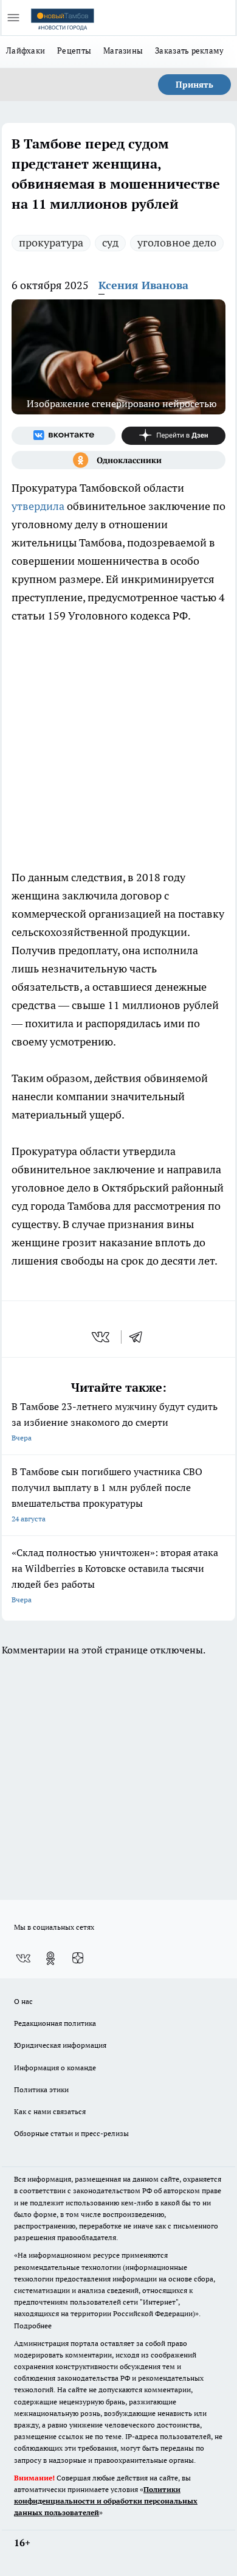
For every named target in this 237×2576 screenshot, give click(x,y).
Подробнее (33, 2326)
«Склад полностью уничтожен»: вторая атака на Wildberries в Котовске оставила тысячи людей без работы (115, 1575)
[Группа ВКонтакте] (64, 436)
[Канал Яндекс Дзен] (173, 436)
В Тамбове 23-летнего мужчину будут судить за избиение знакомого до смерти (115, 1421)
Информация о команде (55, 2068)
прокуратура (51, 243)
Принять (194, 85)
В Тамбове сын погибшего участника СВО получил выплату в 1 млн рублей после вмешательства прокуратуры (107, 1494)
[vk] (102, 1337)
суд (110, 243)
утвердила (38, 506)
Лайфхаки (26, 51)
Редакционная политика (55, 2023)
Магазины (123, 51)
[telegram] (140, 1337)
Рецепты (74, 51)
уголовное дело (177, 243)
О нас (23, 2001)
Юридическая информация (60, 2045)
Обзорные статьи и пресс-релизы (71, 2133)
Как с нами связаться (50, 2111)
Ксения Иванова (143, 285)
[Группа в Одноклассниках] (118, 460)
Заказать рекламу (189, 51)
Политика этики (41, 2089)
